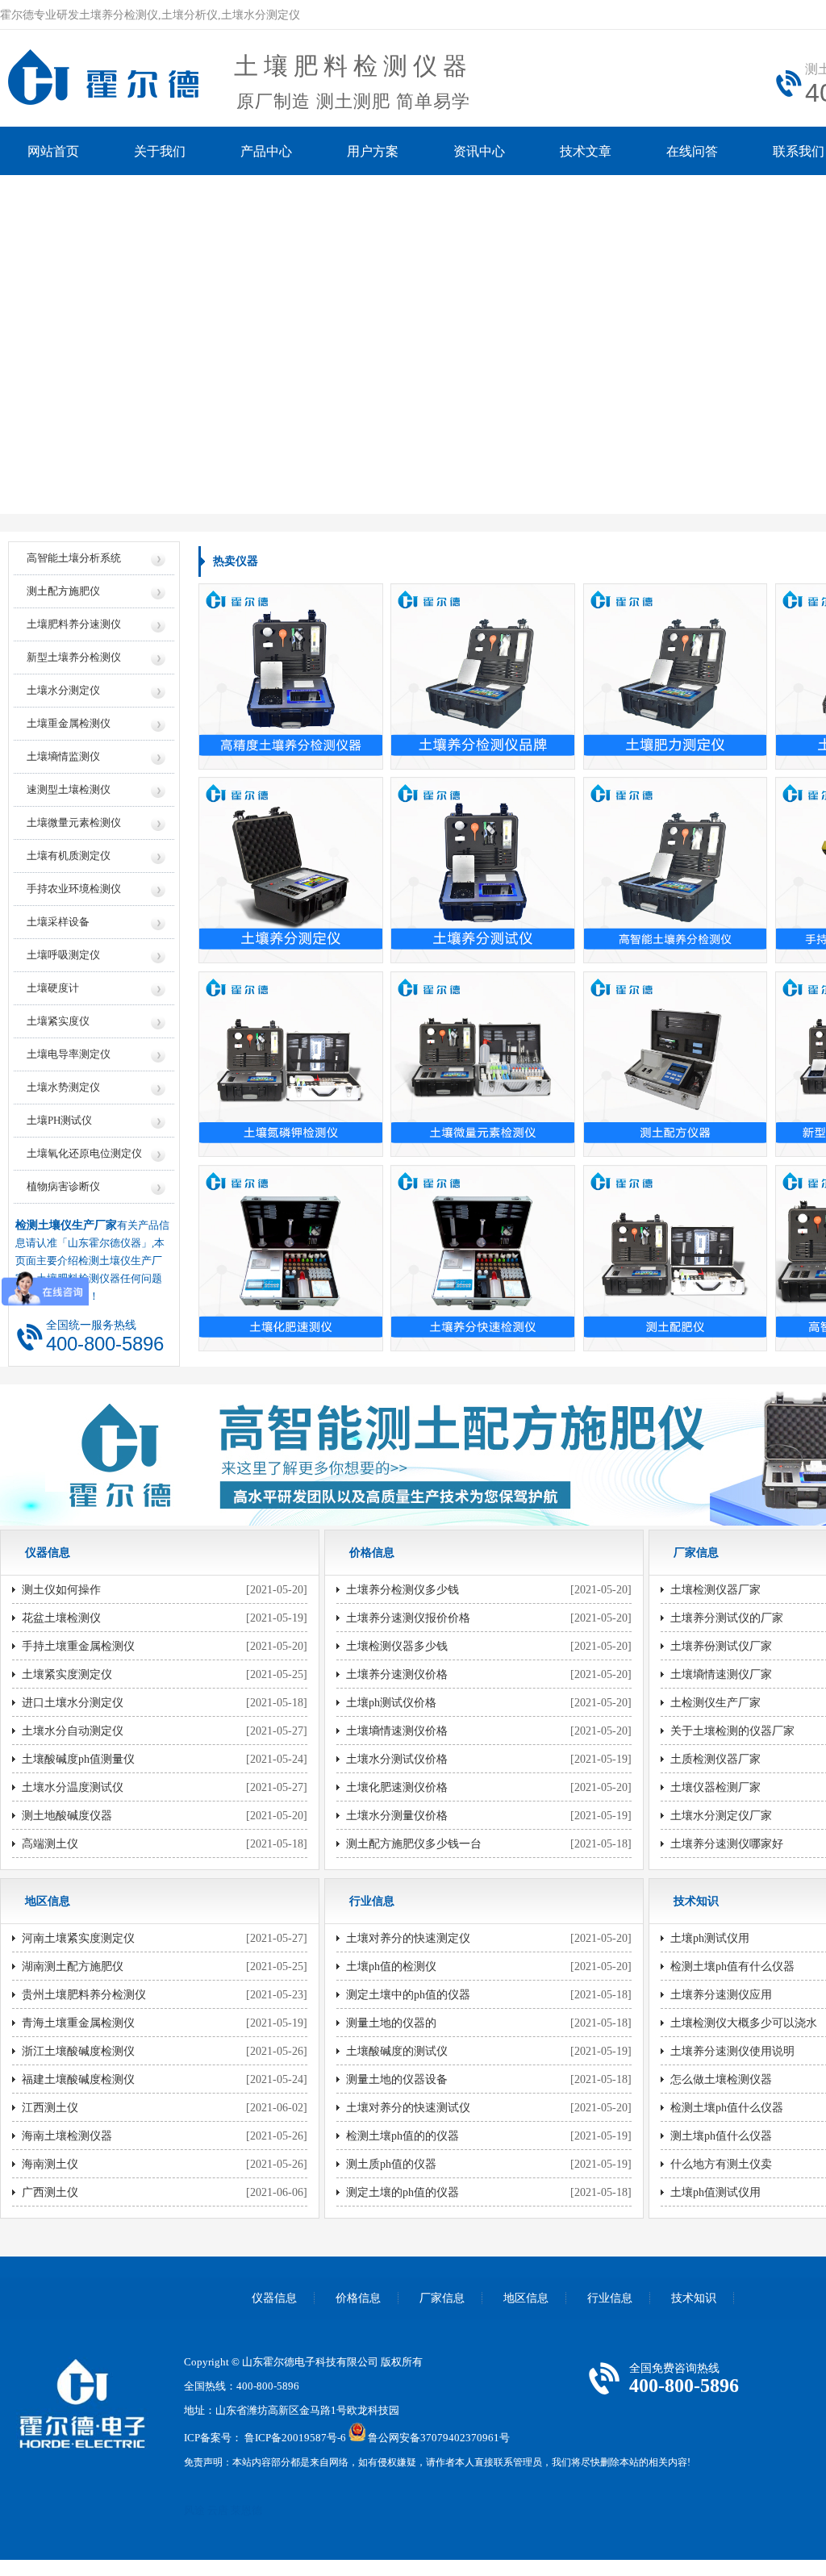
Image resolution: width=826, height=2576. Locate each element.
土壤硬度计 (53, 988)
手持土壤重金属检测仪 (78, 1646)
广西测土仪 (50, 2192)
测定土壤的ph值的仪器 (403, 2192)
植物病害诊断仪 (63, 1186)
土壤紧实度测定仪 (67, 1674)
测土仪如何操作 (61, 1590)
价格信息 (358, 2298)
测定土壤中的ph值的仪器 (408, 1995)
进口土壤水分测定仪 (73, 1703)
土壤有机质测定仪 (69, 856)
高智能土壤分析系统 (74, 558)
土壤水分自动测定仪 (73, 1731)
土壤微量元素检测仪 (74, 822)
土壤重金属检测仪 (69, 723)
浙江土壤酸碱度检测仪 (78, 2051)
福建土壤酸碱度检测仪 (78, 2079)
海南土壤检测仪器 (67, 2136)
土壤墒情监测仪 (63, 756)
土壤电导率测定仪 (69, 1054)
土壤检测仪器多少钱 (397, 1646)
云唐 (218, 2510)
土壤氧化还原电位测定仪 (84, 1153)
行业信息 (610, 2298)
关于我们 (160, 151)
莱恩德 (246, 2510)
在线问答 (692, 151)
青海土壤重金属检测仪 (78, 2023)
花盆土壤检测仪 (61, 1618)
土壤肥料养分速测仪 (74, 624)
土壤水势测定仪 (63, 1087)
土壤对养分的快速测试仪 (408, 2108)
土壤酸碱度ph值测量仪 (78, 1759)
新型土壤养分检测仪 (74, 657)
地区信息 (526, 2298)
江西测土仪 (50, 2108)
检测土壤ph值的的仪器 (403, 2136)
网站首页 (53, 151)
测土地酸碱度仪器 (67, 1816)
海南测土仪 (50, 2164)
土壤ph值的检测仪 (391, 1966)
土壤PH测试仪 (59, 1120)
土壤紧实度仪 (58, 1021)
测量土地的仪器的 (391, 2023)
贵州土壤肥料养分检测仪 (84, 1995)
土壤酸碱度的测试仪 (397, 2051)
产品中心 (266, 151)
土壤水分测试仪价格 (397, 1759)
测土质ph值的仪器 (391, 2164)
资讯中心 (479, 151)
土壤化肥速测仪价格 (397, 1787)
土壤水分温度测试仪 (73, 1787)
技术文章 (586, 151)
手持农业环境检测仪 (74, 889)
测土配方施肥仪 (63, 591)
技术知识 (694, 2298)
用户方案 (373, 151)
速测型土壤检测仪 (69, 789)
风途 (194, 2510)
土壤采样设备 (58, 922)
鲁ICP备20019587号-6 (295, 2438)
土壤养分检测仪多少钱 (403, 1590)
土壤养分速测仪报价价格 (408, 1618)
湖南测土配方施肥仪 (73, 1966)
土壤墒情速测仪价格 (397, 1731)
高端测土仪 (50, 1844)
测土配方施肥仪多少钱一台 (414, 1844)
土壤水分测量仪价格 (397, 1816)
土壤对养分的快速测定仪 (408, 1938)
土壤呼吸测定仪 (63, 955)
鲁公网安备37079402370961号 (439, 2438)
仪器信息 (274, 2298)
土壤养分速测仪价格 (397, 1674)
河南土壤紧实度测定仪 (78, 1938)
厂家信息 (442, 2298)
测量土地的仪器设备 (397, 2079)
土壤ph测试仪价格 (391, 1703)
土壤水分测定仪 (63, 690)
